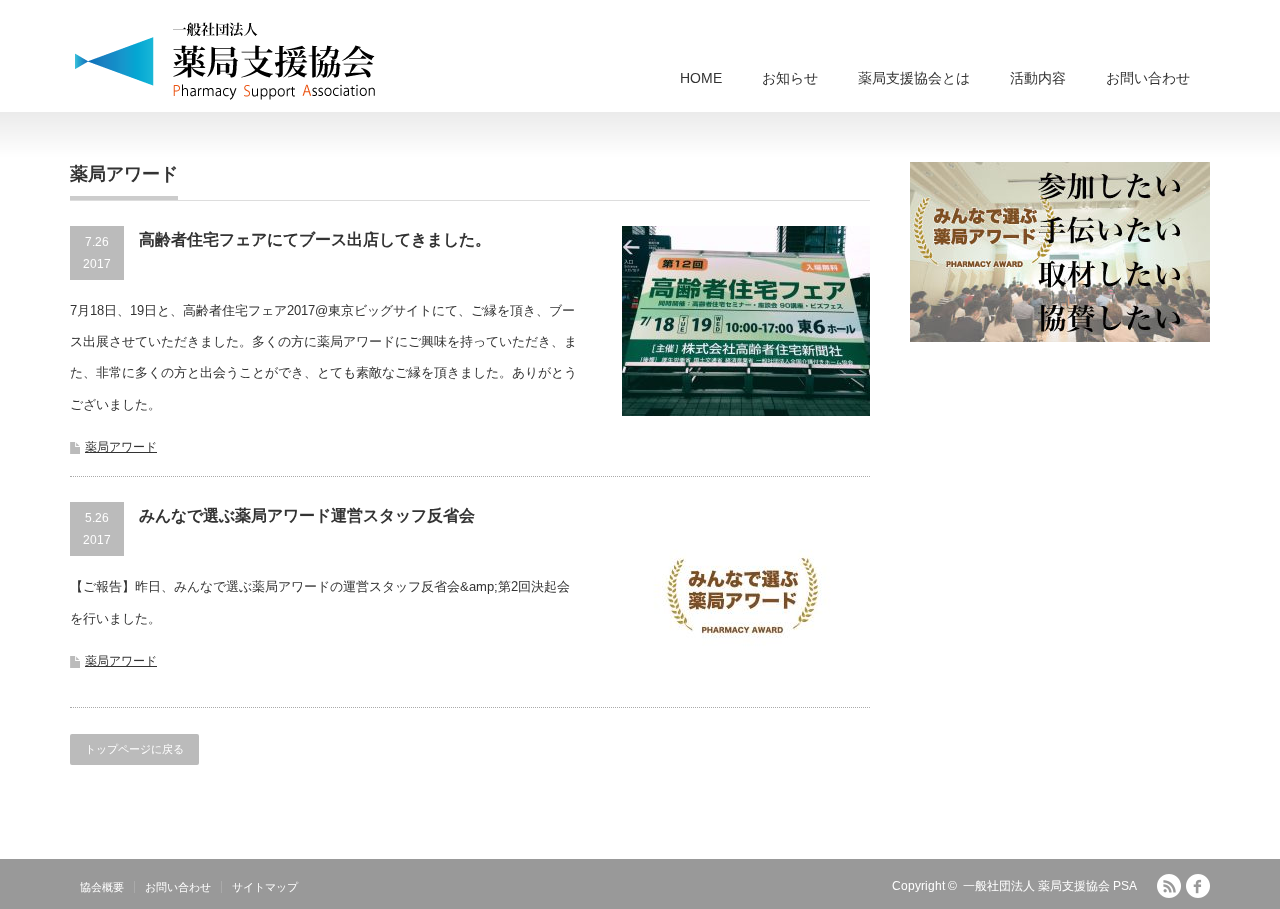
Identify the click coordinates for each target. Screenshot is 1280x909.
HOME (701, 78)
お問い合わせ (1148, 78)
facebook (1198, 886)
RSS (1169, 886)
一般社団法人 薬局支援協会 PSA (1050, 886)
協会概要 (102, 887)
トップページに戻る (134, 749)
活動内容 (1038, 78)
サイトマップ (265, 887)
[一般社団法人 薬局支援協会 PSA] (225, 59)
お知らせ (790, 78)
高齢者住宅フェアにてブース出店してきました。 (315, 239)
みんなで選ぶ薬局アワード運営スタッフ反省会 (307, 515)
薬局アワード (121, 447)
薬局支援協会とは (914, 78)
